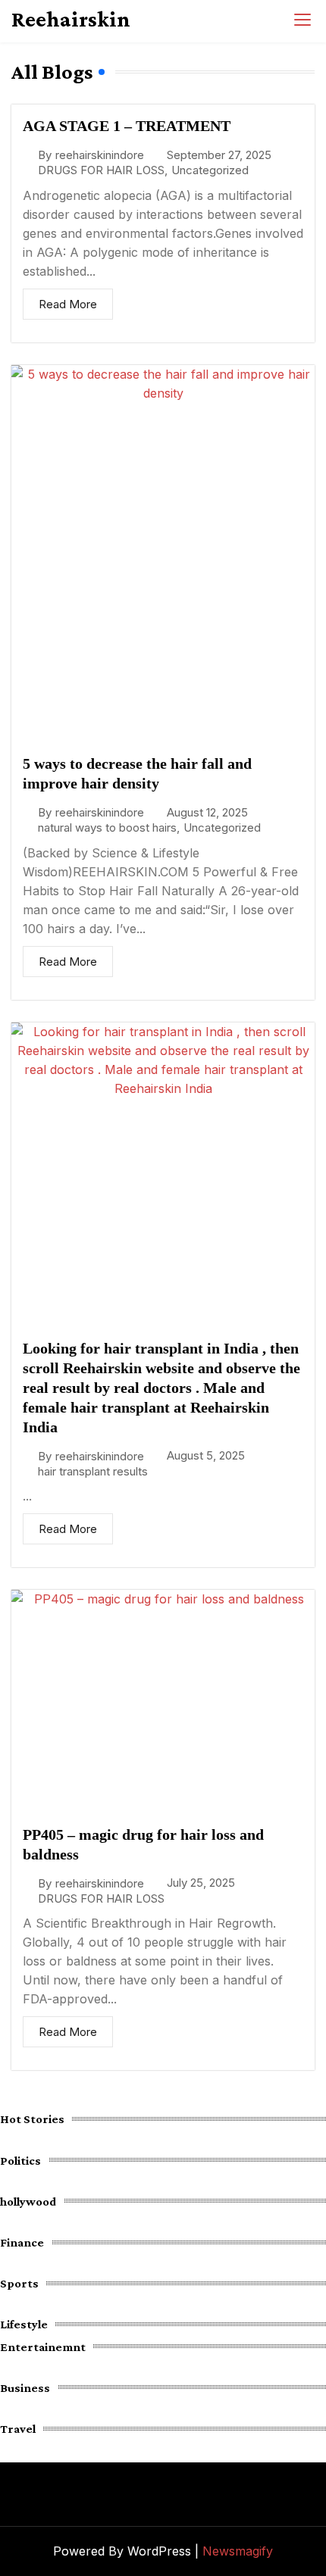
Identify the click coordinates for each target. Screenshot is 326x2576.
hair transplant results (93, 1471)
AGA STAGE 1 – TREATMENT (127, 126)
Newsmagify (238, 2551)
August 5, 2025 (206, 1455)
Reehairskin (71, 19)
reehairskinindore (100, 155)
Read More (68, 304)
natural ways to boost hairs (107, 827)
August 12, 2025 (207, 812)
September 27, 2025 (219, 155)
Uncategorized (210, 170)
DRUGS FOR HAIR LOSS (101, 170)
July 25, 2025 (201, 1883)
